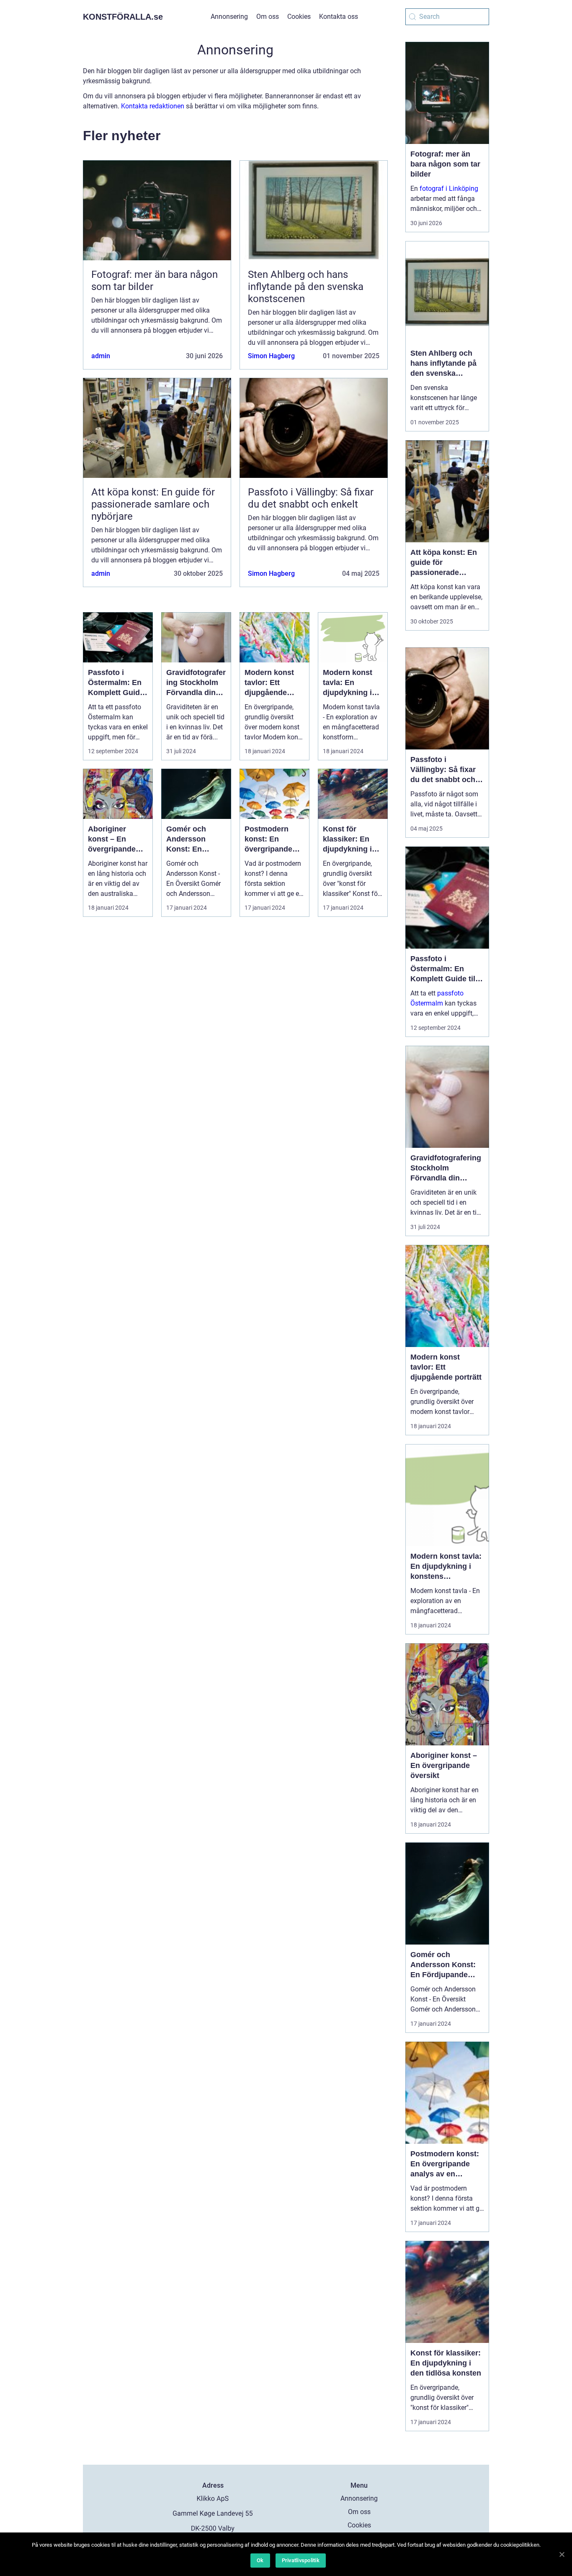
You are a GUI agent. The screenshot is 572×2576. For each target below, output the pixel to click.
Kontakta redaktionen (153, 106)
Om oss (268, 17)
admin (101, 356)
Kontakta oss (339, 17)
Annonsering (229, 17)
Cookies (299, 17)
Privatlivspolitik (301, 2560)
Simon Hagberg (271, 356)
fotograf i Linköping (449, 189)
